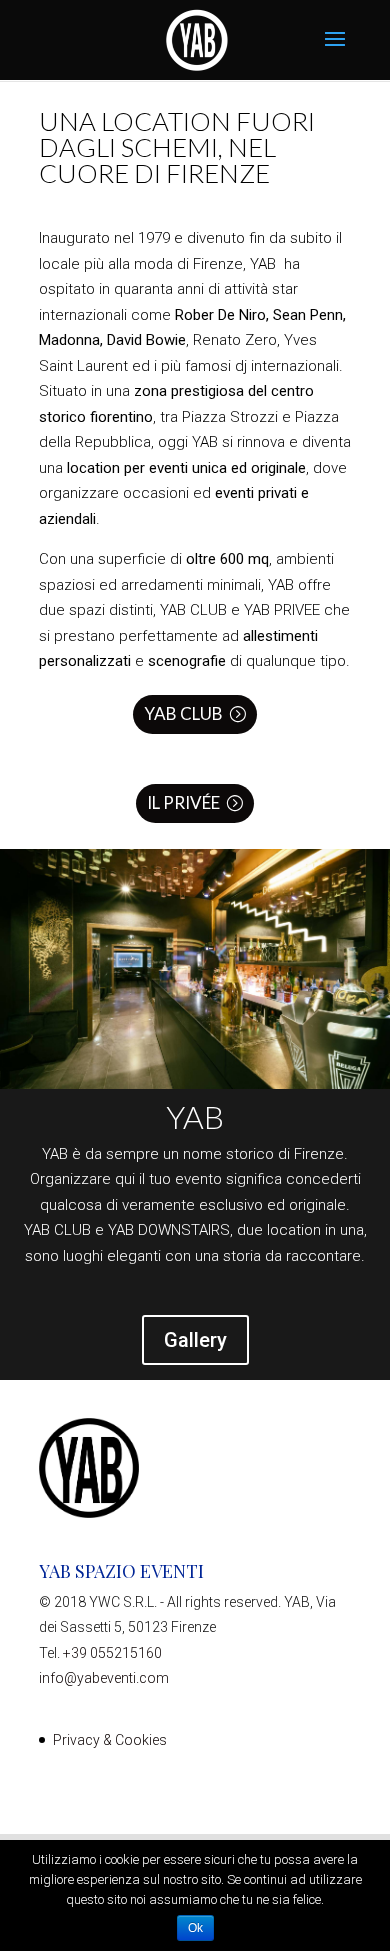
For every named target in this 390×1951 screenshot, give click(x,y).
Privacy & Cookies (110, 1740)
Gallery (195, 1340)
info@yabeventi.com (104, 1678)
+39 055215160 (112, 1653)
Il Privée (183, 802)
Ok (195, 1928)
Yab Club (183, 713)
